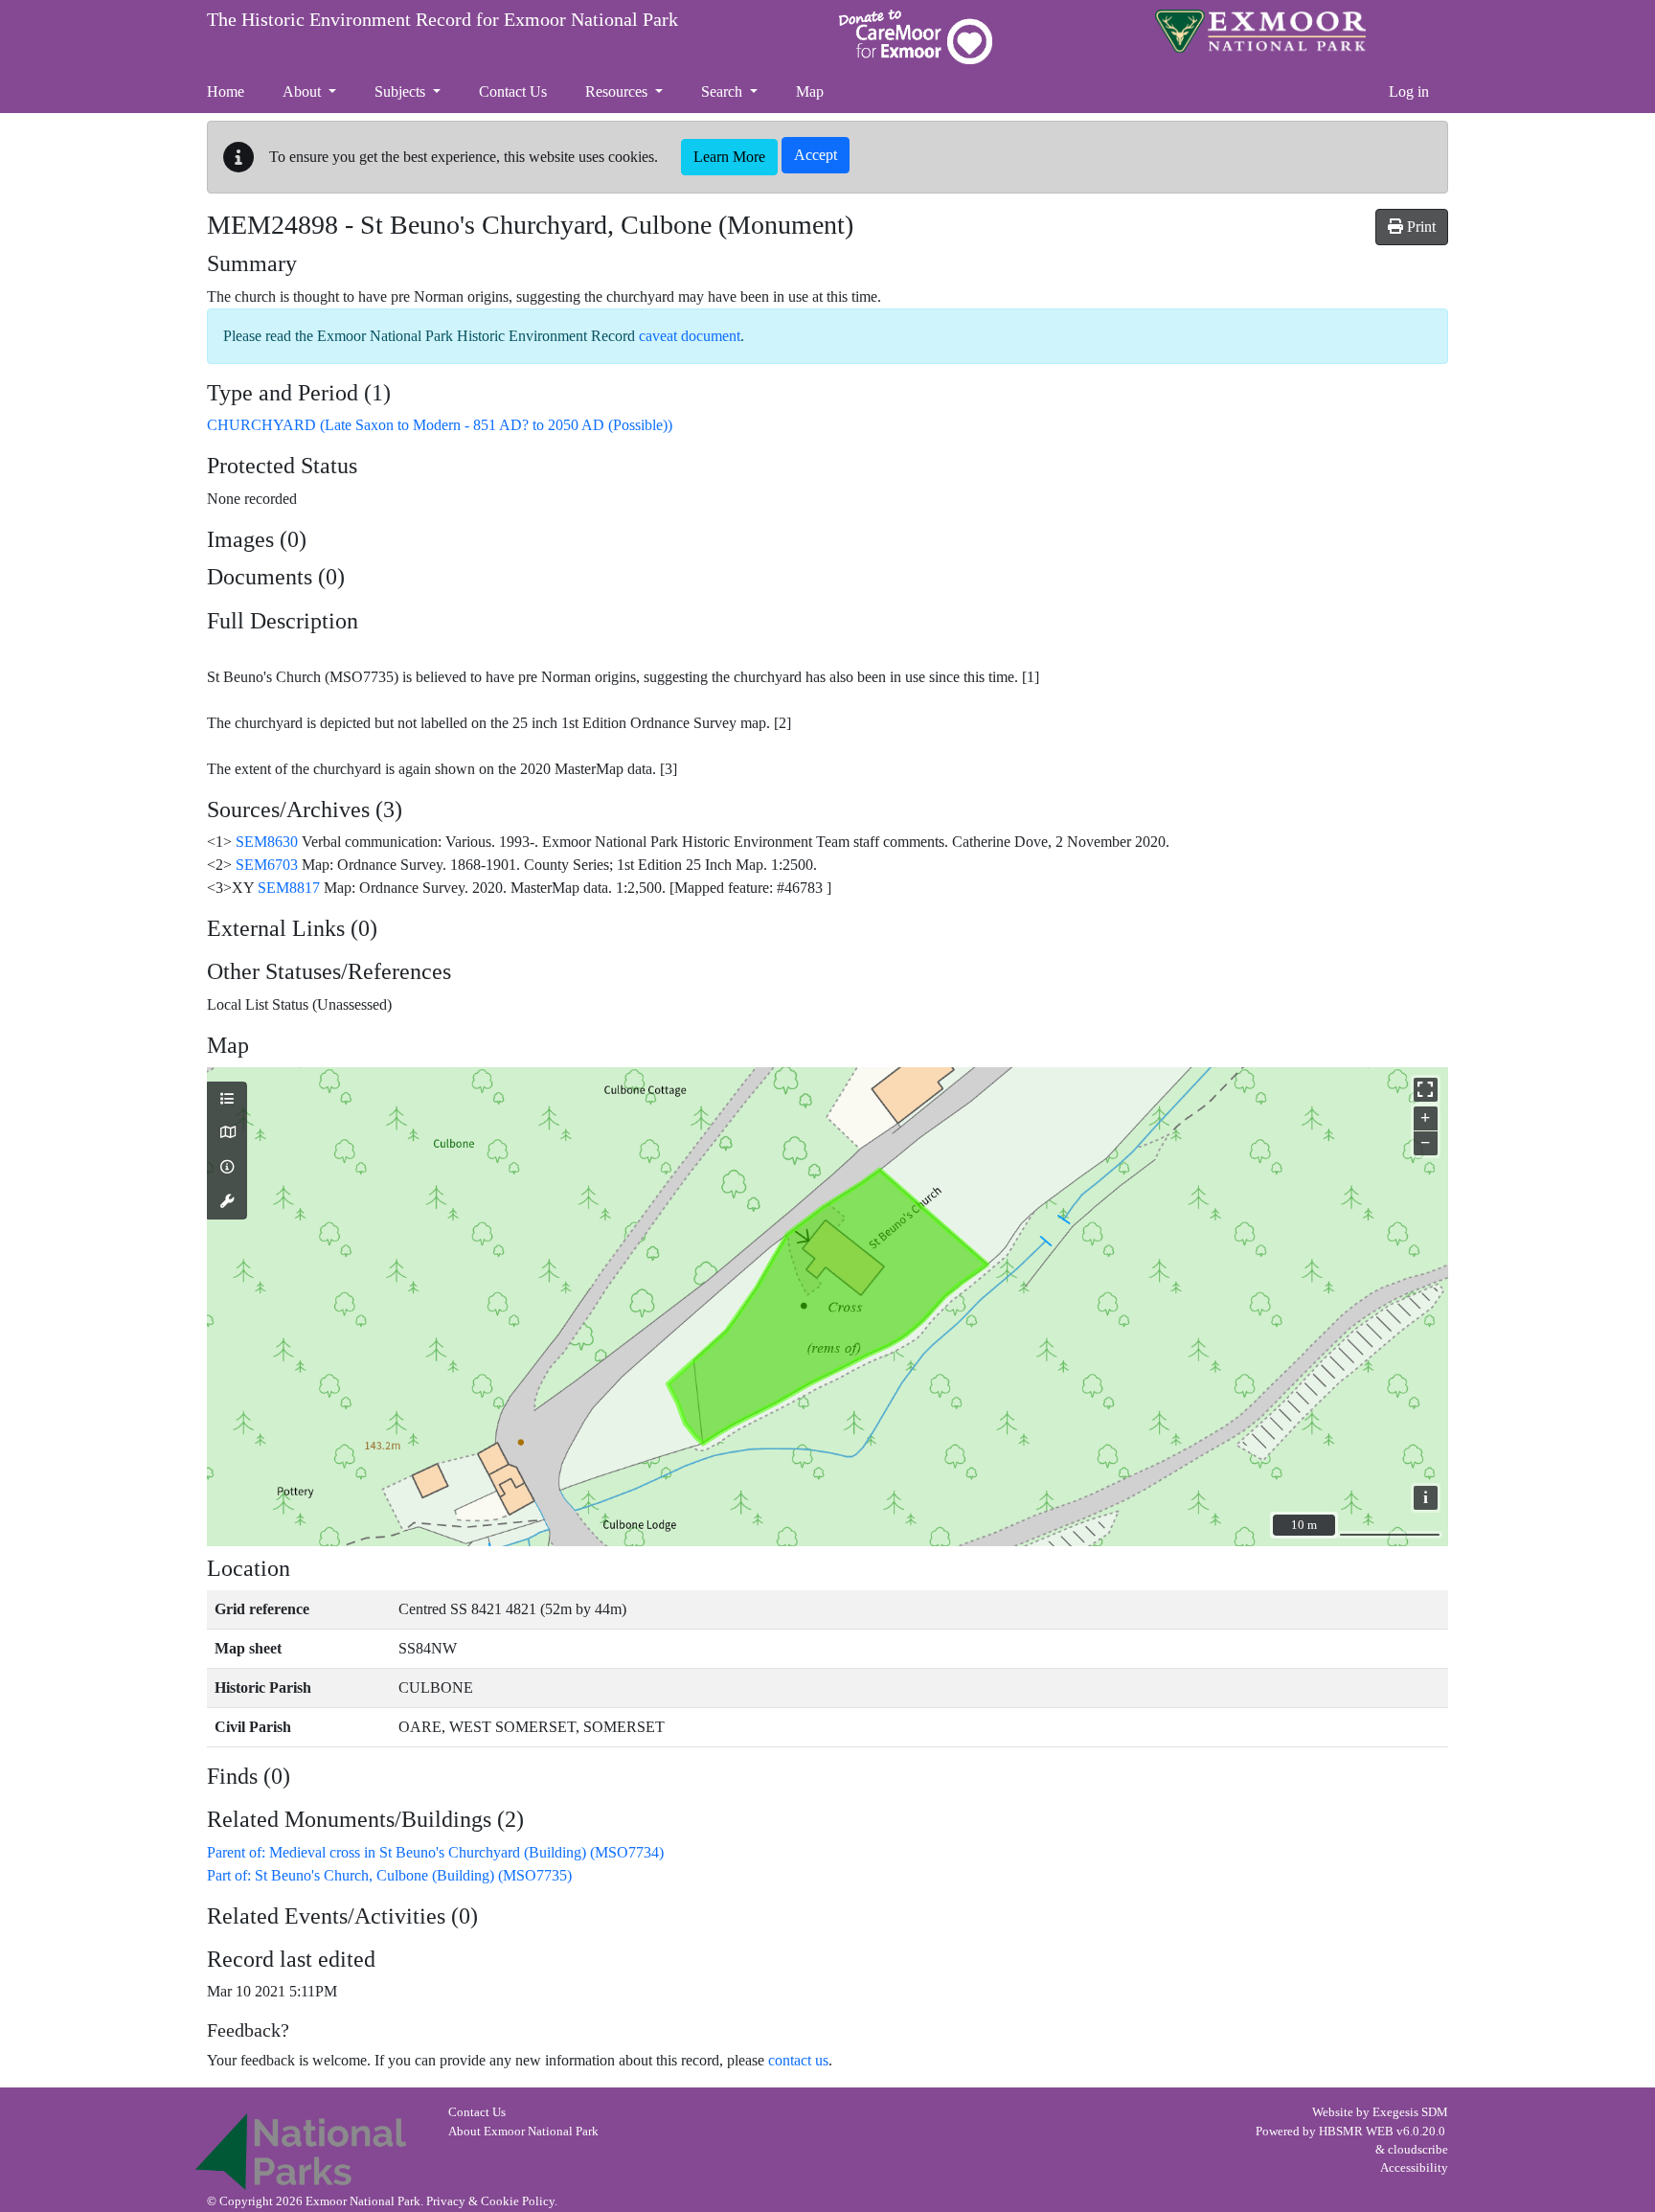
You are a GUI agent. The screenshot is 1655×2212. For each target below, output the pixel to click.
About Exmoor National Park (523, 2132)
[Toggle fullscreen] (1426, 1090)
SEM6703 (267, 865)
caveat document (690, 336)
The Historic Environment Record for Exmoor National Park (442, 19)
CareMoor (916, 37)
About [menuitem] (304, 91)
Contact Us (477, 2112)
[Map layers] (227, 1100)
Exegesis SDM (1410, 2112)
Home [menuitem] (226, 91)
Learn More (729, 157)
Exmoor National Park (1260, 31)
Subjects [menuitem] (402, 91)
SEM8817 (289, 888)
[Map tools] (227, 1202)
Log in (1409, 91)
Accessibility (1414, 2168)
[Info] (227, 1168)
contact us (798, 2060)
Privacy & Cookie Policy (490, 2201)
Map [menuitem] (810, 91)
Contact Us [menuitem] (513, 91)
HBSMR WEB (1356, 2132)
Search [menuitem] (724, 91)
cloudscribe (1418, 2150)
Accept (816, 155)
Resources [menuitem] (618, 91)
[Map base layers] (227, 1133)
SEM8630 (267, 842)
